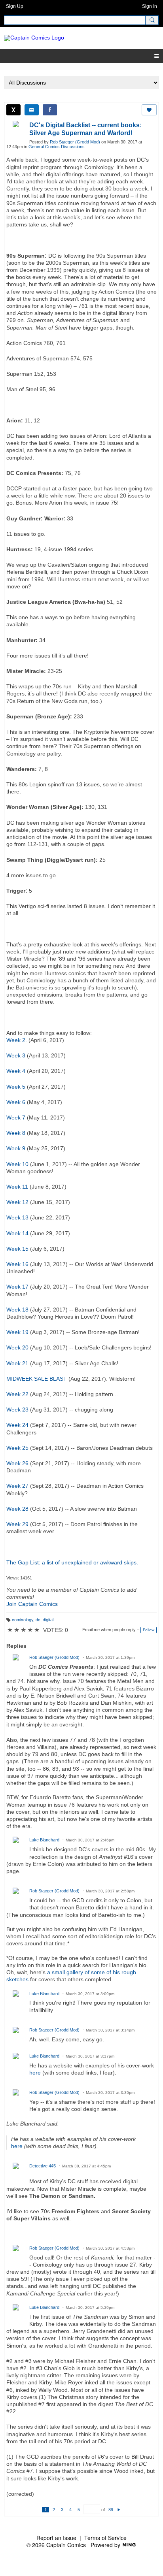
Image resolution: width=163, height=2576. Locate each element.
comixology (23, 1620)
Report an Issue (56, 2538)
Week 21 (17, 1363)
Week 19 (17, 1332)
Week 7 (16, 1117)
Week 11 (17, 1187)
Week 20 (17, 1347)
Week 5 (16, 1087)
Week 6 (16, 1102)
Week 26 (17, 1463)
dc (38, 1620)
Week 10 (17, 1164)
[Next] (119, 2510)
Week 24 (17, 1425)
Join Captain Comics (32, 1604)
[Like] (149, 110)
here (35, 2073)
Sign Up (15, 6)
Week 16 (17, 1264)
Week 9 (16, 1148)
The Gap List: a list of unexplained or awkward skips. (72, 1562)
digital (48, 1620)
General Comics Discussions (57, 147)
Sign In (150, 6)
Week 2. (17, 1040)
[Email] (32, 110)
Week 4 (16, 1071)
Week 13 (17, 1217)
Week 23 (17, 1410)
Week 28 (17, 1509)
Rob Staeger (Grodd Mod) (75, 142)
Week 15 (17, 1249)
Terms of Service (105, 2538)
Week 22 (17, 1394)
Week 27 (17, 1486)
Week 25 (17, 1448)
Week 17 (17, 1287)
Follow (149, 1630)
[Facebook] (50, 110)
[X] (13, 110)
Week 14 (17, 1233)
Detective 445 (43, 2166)
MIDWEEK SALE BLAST (37, 1379)
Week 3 (16, 1055)
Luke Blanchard (44, 1840)
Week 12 (17, 1202)
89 (111, 2510)
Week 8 (16, 1133)
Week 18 (17, 1310)
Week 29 (17, 1524)
